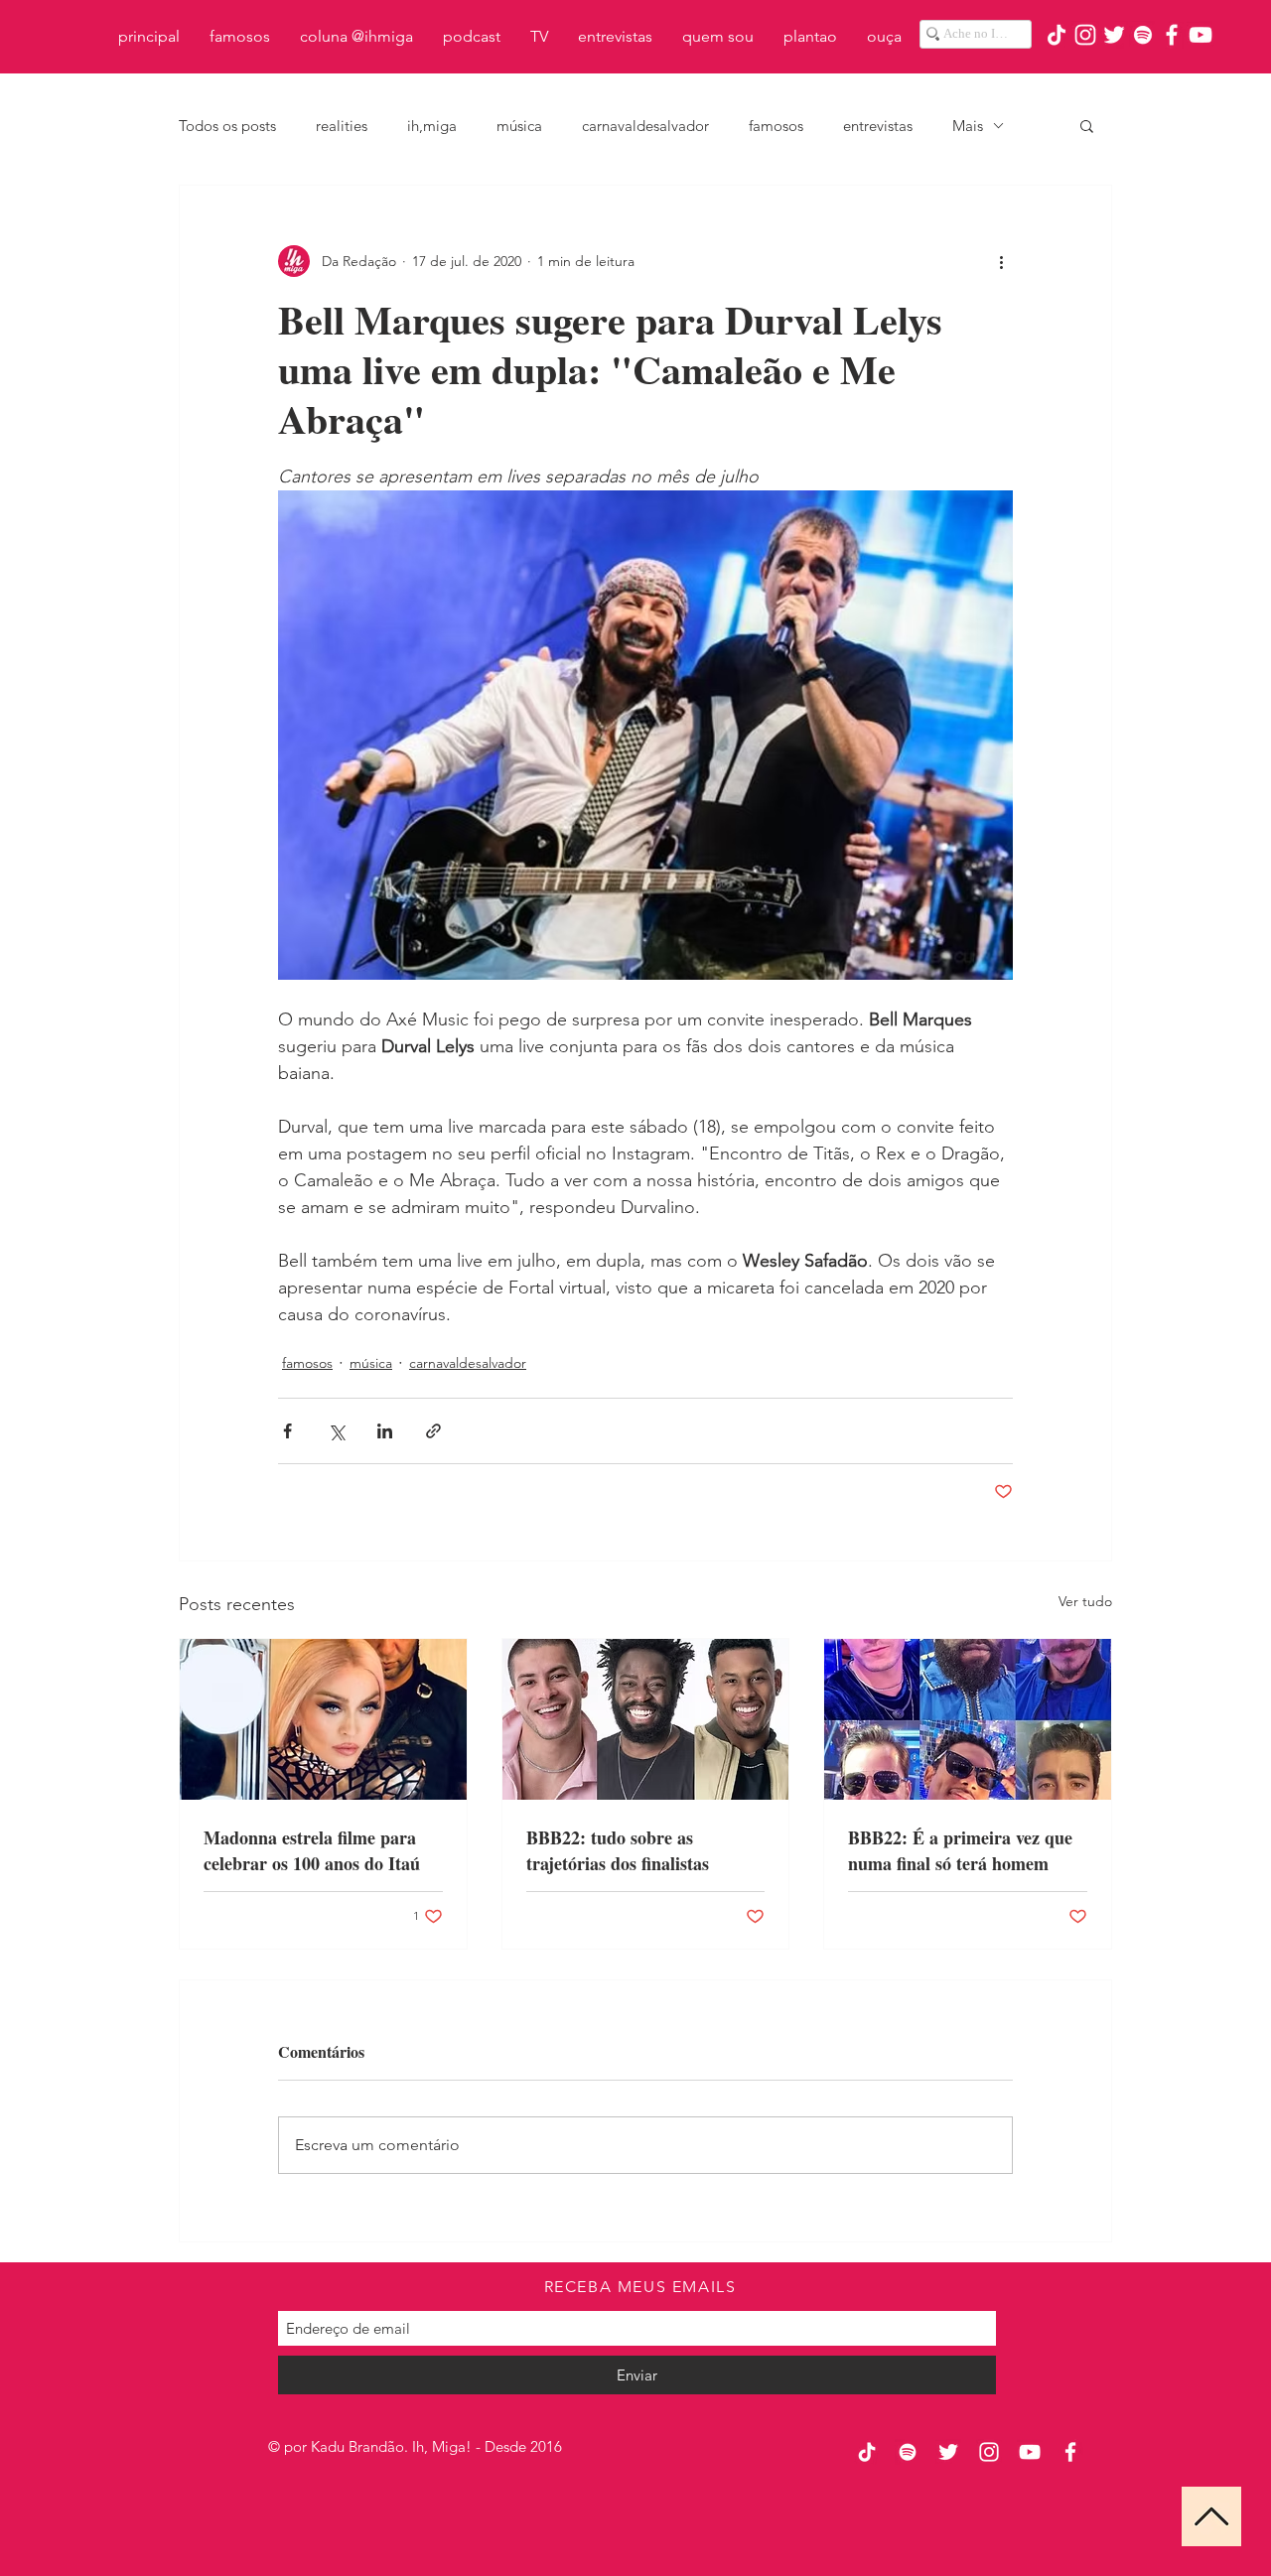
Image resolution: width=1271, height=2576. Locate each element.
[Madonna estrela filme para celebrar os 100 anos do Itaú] (323, 1719)
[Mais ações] (1001, 261)
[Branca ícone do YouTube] (1200, 35)
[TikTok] (1057, 35)
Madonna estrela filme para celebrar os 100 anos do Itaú (312, 1850)
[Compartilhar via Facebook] (287, 1431)
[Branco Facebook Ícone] (1172, 35)
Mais (968, 126)
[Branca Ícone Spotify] (1143, 35)
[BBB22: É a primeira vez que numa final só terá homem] (968, 1719)
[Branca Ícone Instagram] (1085, 35)
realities (342, 126)
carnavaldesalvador (645, 126)
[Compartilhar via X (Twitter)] (336, 1431)
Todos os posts (227, 126)
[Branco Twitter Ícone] (1114, 35)
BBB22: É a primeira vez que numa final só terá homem (960, 1850)
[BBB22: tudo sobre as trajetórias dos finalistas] (646, 1719)
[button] (1087, 125)
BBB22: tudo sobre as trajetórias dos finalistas (618, 1850)
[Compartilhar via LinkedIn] (385, 1431)
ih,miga (432, 126)
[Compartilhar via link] (433, 1431)
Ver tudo (1085, 1601)
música (519, 126)
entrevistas (878, 126)
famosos (776, 126)
